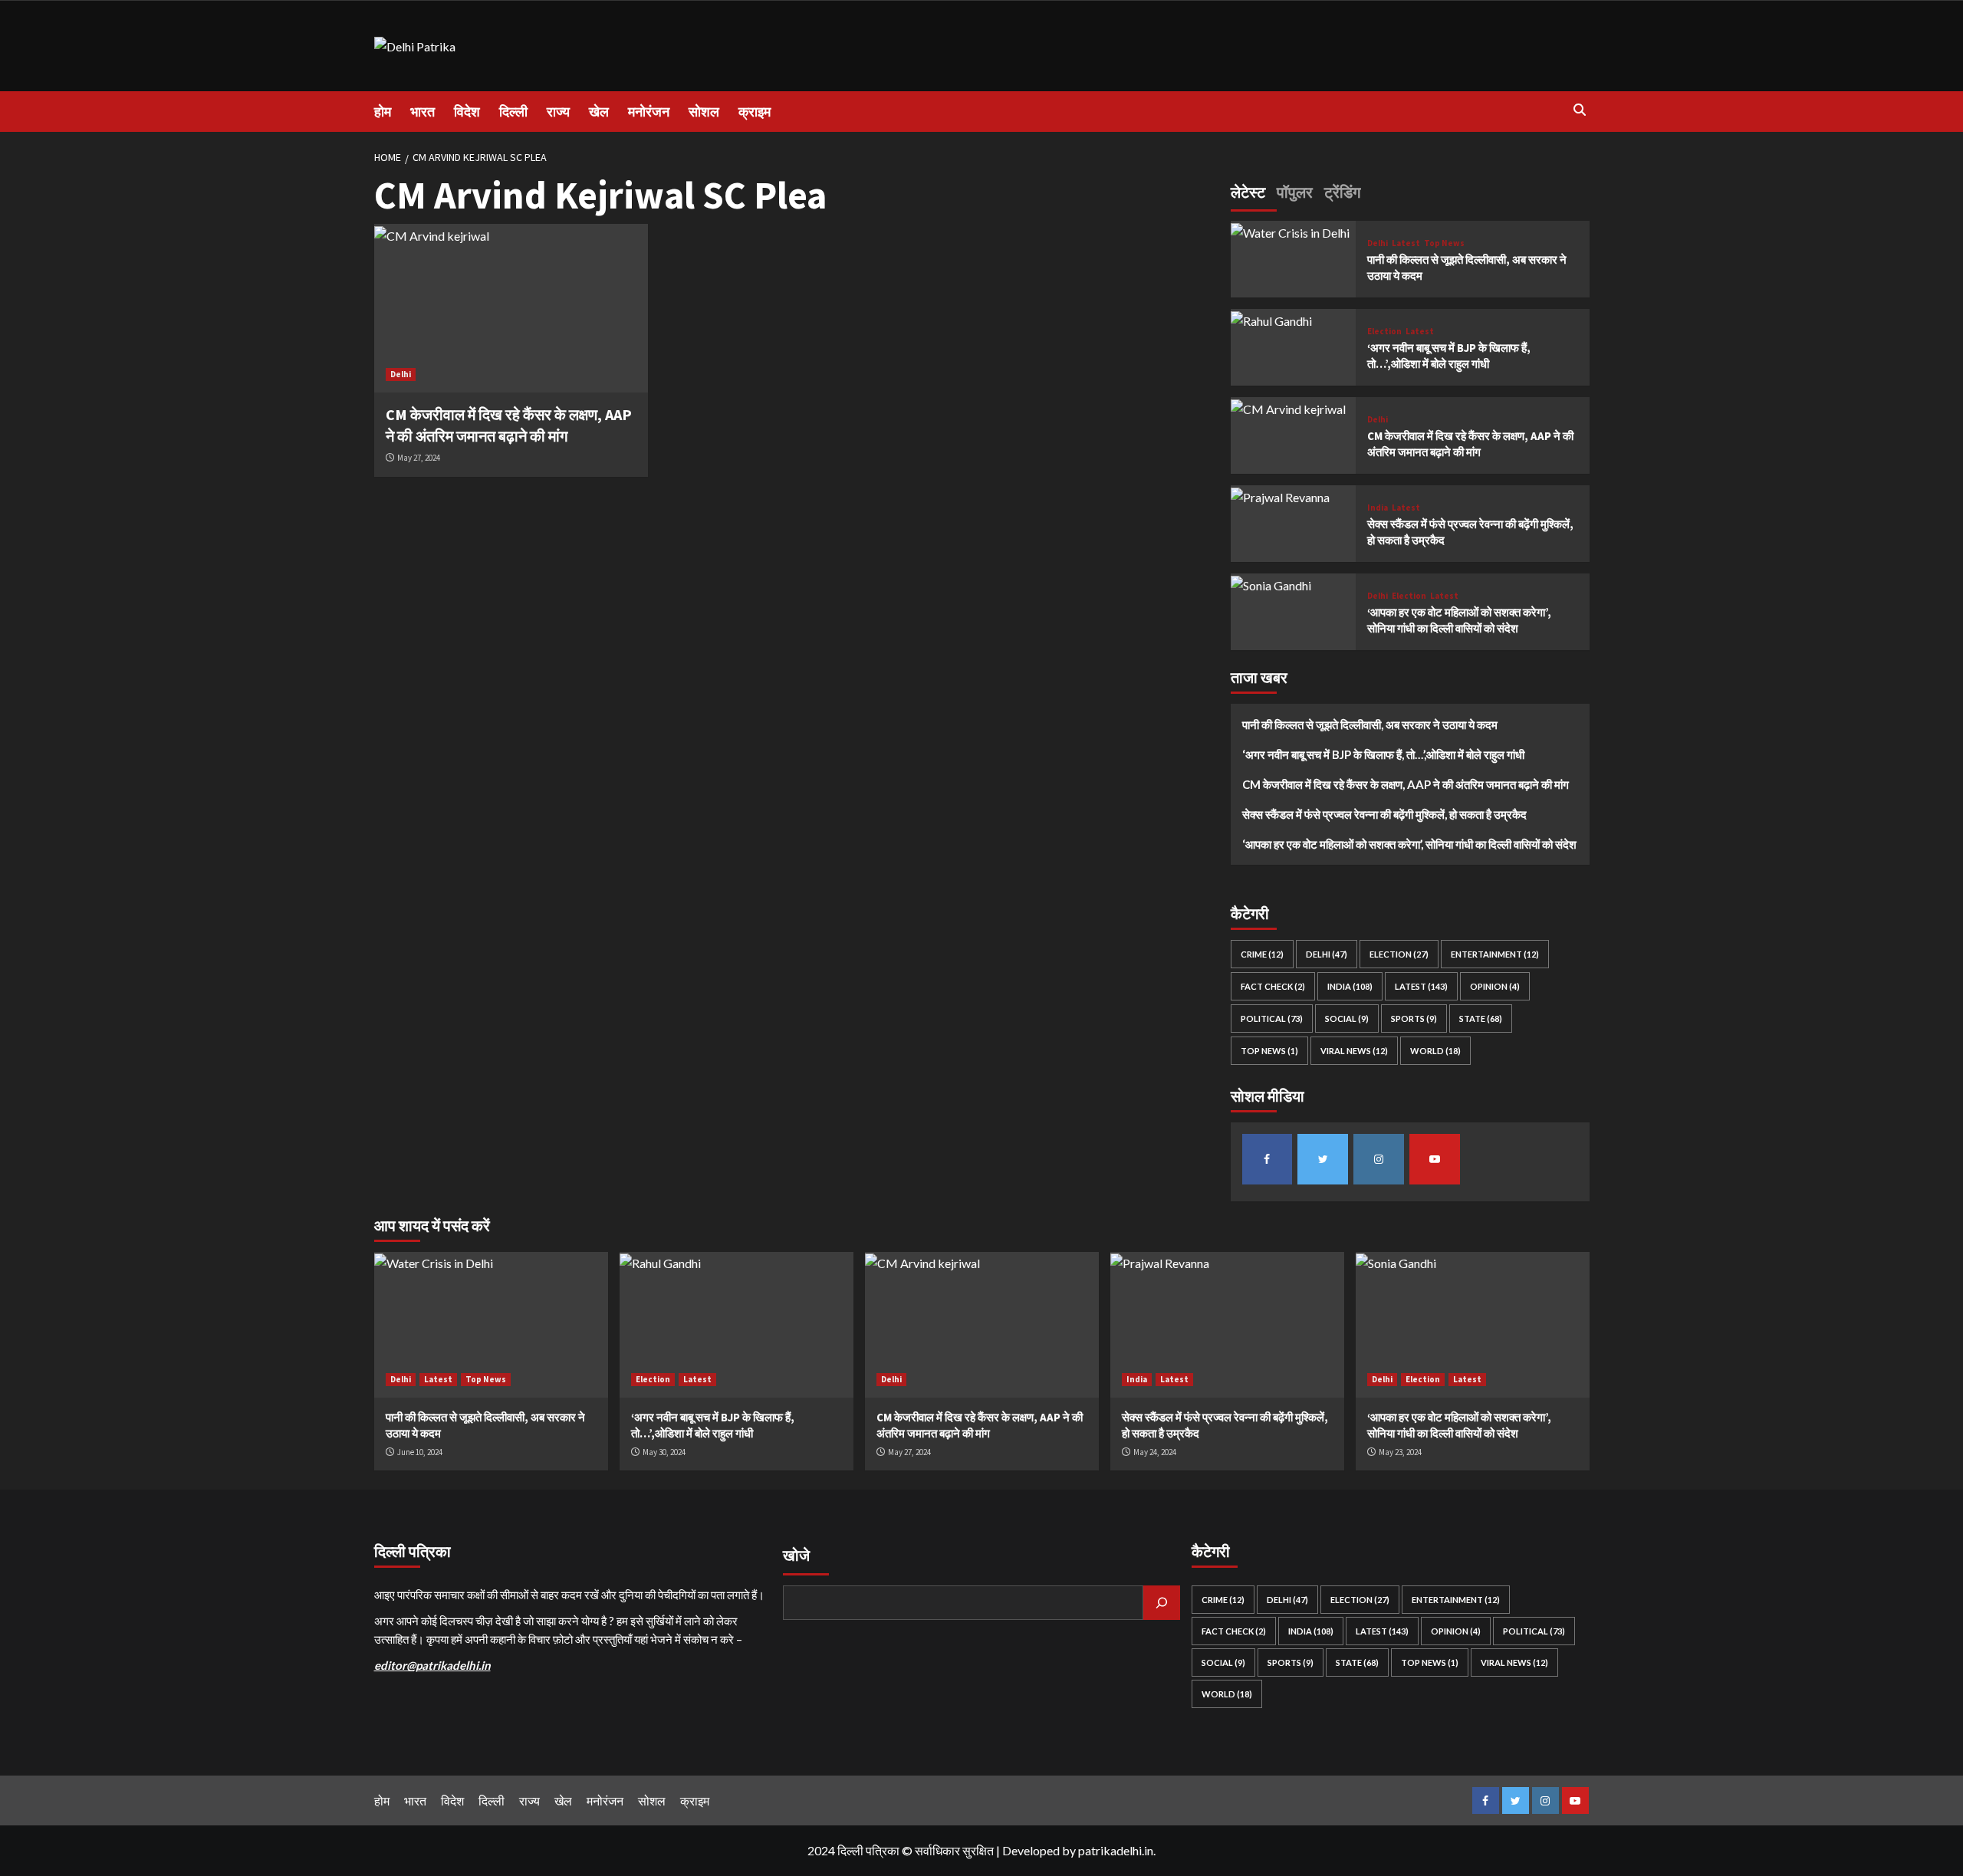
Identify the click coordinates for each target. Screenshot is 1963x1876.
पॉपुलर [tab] (1295, 192)
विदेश (467, 112)
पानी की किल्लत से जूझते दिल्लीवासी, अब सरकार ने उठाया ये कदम (1370, 725)
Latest (1406, 243)
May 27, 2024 (419, 458)
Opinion (1495, 987)
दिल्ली (513, 112)
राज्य (558, 112)
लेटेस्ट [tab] (1248, 192)
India (1378, 508)
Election (1384, 332)
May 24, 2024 (1155, 1452)
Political (1272, 1019)
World (1435, 1051)
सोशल (704, 112)
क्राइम (755, 112)
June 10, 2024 (420, 1452)
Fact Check (1273, 987)
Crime (1262, 955)
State (1481, 1019)
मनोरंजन (649, 112)
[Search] (1580, 110)
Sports (1414, 1019)
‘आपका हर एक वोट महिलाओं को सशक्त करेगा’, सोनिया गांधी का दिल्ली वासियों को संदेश (1409, 845)
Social (1347, 1019)
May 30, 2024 (664, 1452)
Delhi (401, 374)
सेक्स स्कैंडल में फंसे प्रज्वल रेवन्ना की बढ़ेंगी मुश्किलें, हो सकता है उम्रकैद (1384, 815)
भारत (423, 112)
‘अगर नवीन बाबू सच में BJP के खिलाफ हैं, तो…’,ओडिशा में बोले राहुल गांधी (1383, 755)
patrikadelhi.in (1116, 1850)
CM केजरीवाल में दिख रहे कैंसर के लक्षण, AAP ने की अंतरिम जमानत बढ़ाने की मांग (1406, 785)
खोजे (796, 1555)
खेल (599, 112)
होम (383, 112)
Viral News (1354, 1051)
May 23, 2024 (1400, 1452)
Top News (1444, 243)
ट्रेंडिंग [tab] (1342, 192)
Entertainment (1495, 955)
